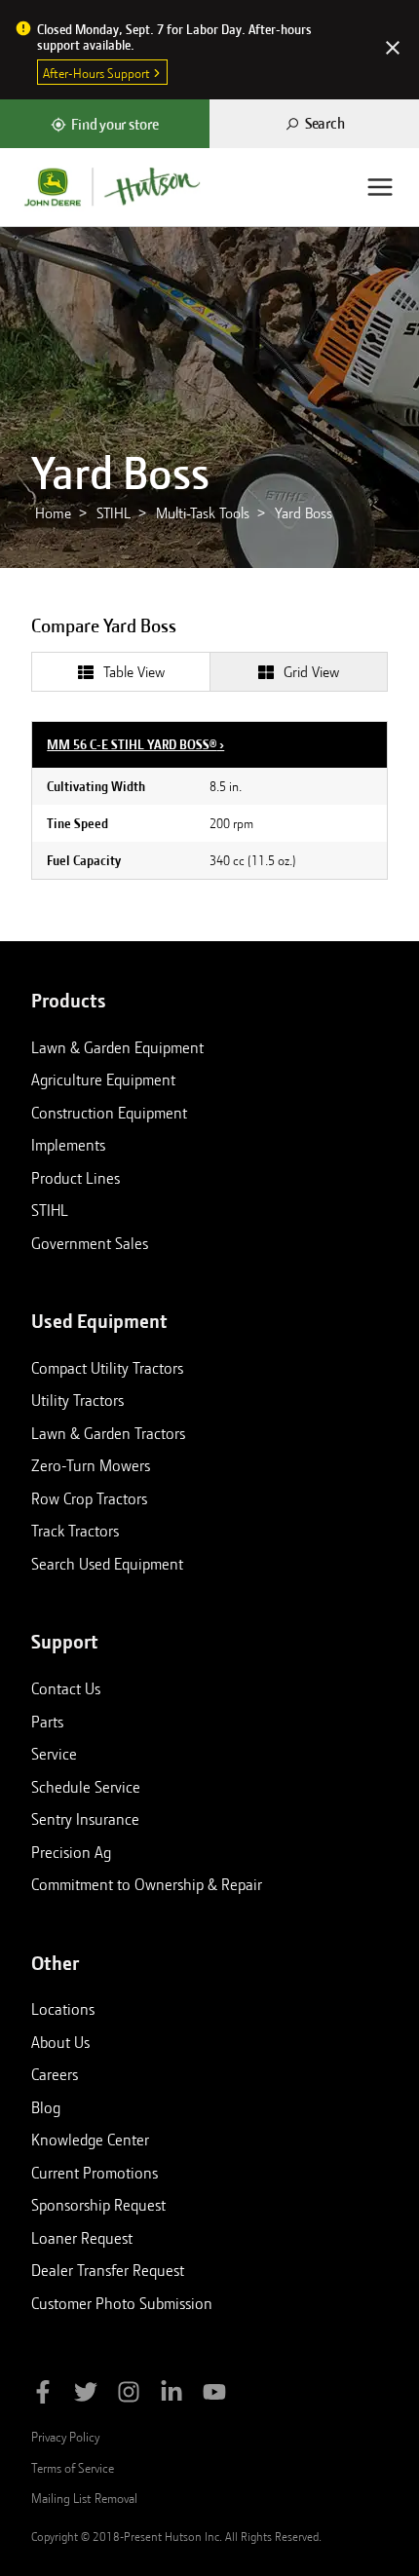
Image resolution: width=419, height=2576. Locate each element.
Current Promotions (95, 2173)
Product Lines (76, 1178)
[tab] (120, 671)
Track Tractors (75, 1531)
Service (54, 1754)
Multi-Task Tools (203, 513)
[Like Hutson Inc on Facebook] (43, 2395)
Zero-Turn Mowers (91, 1465)
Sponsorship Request (98, 2205)
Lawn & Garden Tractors (108, 1433)
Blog (46, 2107)
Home (53, 513)
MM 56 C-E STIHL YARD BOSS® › (135, 744)
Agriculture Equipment (103, 1080)
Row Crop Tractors (89, 1498)
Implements (68, 1145)
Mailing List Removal (84, 2498)
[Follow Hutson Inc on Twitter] (86, 2395)
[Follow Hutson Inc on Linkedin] (171, 2395)
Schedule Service (86, 1787)
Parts (47, 1722)
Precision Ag (71, 1852)
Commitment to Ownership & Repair (147, 1884)
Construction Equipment (109, 1113)
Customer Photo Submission (122, 2303)
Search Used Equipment (107, 1564)
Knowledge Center (90, 2140)
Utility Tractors (77, 1400)
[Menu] (380, 187)
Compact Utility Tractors (107, 1368)
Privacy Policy (65, 2437)
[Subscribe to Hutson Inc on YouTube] (214, 2395)
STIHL (114, 513)
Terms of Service (73, 2468)
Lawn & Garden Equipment (117, 1047)
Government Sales (90, 1243)
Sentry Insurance (85, 1819)
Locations (63, 2009)
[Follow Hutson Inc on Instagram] (129, 2395)
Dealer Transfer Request (108, 2270)
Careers (55, 2074)
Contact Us (66, 1688)
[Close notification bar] (393, 50)
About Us (60, 2042)
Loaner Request (82, 2238)
